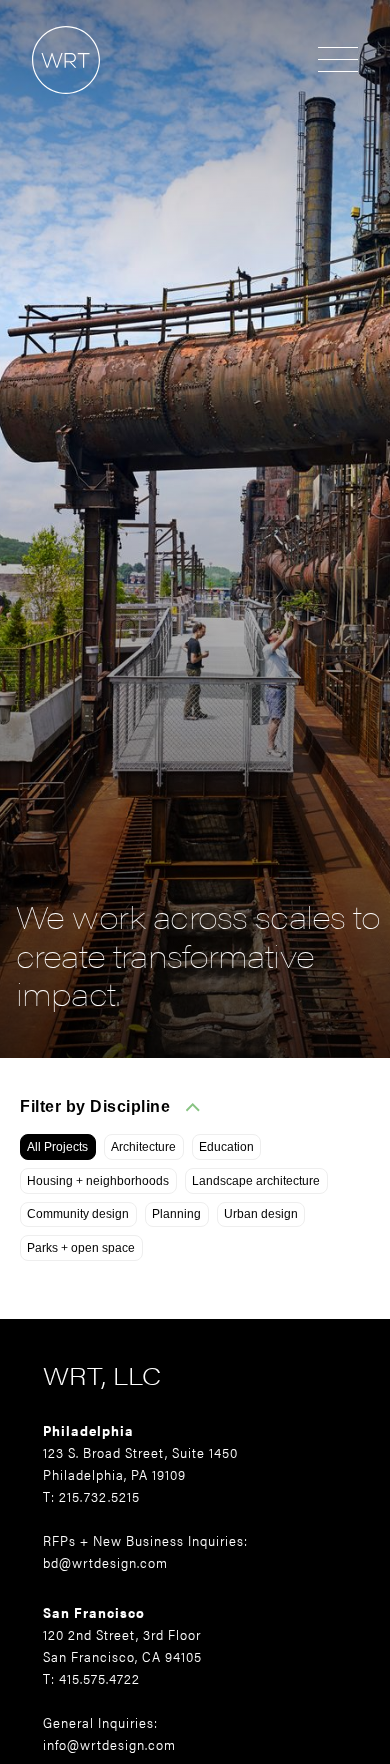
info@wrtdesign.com (109, 1744)
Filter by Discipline (95, 1106)
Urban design (261, 1214)
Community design (78, 1214)
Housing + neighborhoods (98, 1181)
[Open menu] (338, 61)
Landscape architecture (256, 1181)
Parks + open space (81, 1248)
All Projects (57, 1147)
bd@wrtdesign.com (105, 1562)
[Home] (50, 103)
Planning (176, 1214)
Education (226, 1147)
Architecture (143, 1147)
